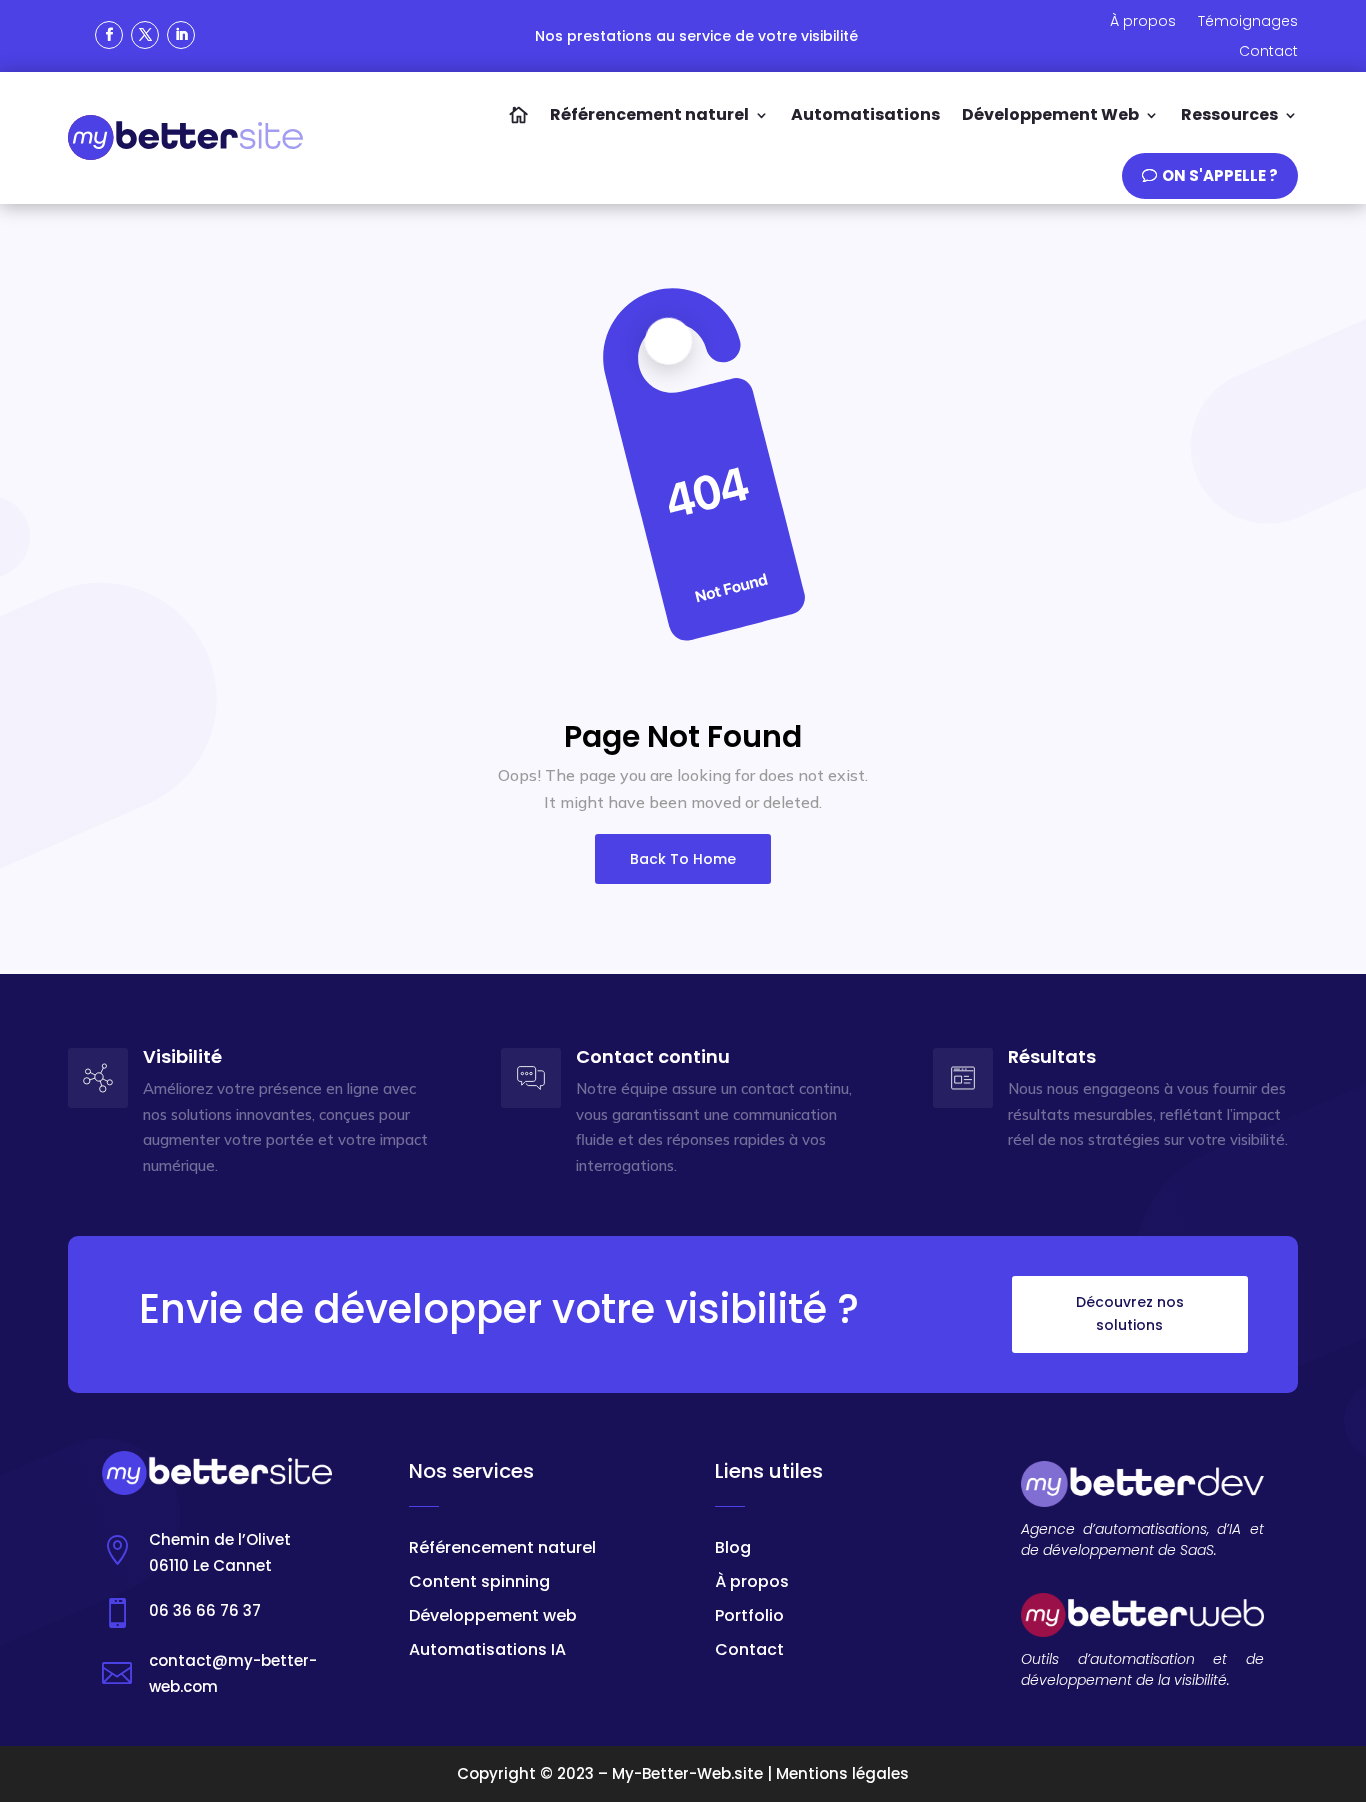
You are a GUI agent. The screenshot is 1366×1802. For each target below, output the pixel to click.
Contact (749, 1649)
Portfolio (749, 1615)
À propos (752, 1581)
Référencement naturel (502, 1547)
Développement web (493, 1615)
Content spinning (479, 1581)
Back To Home (683, 859)
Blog (733, 1547)
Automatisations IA (487, 1649)
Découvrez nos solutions (1130, 1314)
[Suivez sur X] (145, 35)
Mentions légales (842, 1773)
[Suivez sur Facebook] (109, 35)
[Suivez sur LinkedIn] (181, 35)
